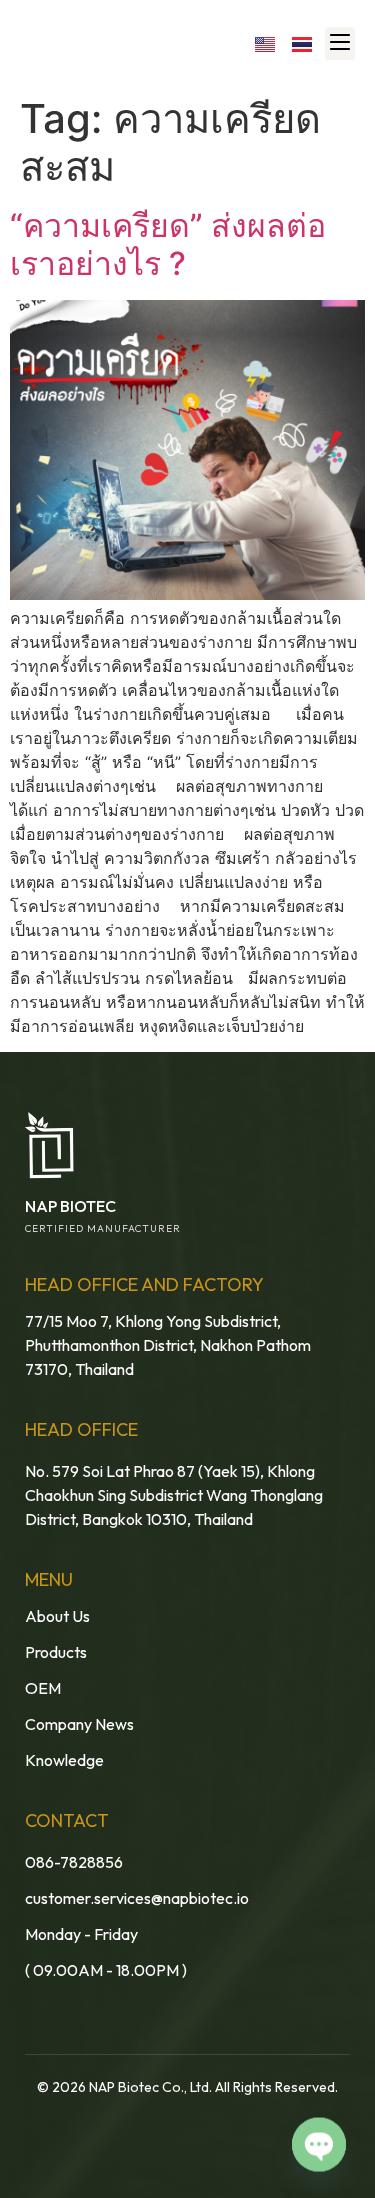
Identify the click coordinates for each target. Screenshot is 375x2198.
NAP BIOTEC (70, 1206)
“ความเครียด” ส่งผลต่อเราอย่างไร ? (168, 244)
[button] (340, 43)
